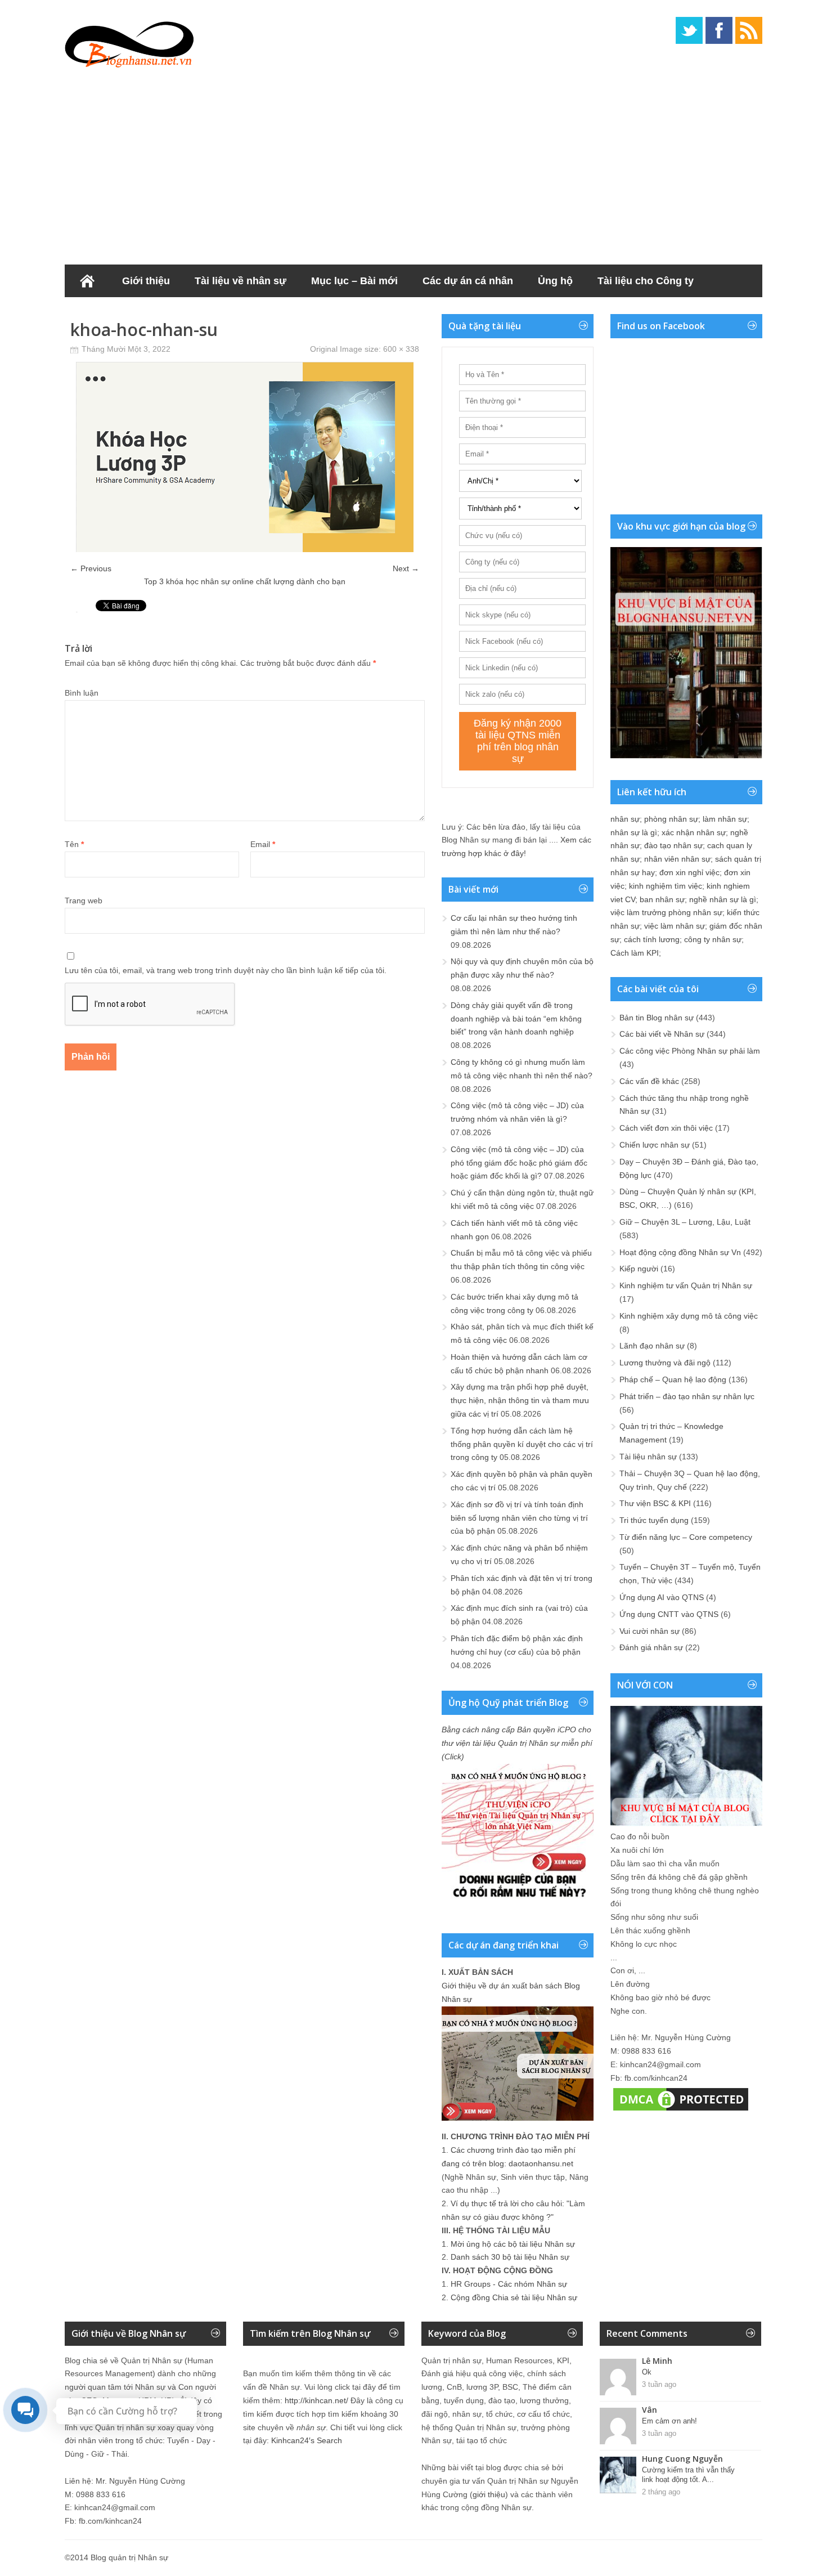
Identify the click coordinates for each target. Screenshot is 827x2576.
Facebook (719, 30)
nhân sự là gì (634, 832)
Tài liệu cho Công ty (646, 281)
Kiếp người (639, 1269)
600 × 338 (401, 349)
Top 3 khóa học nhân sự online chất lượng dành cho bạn (245, 581)
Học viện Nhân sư (120, 313)
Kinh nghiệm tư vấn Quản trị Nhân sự (686, 1285)
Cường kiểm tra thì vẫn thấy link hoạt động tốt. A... (688, 2475)
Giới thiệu (146, 281)
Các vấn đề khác (649, 1081)
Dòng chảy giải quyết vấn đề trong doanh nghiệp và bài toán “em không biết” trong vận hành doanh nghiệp (516, 1019)
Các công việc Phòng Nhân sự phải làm (690, 1051)
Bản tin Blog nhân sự (657, 1018)
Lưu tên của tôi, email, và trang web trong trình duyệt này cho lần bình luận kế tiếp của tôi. (226, 970)
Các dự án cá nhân (468, 281)
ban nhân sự (662, 899)
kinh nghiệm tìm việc (666, 886)
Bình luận (82, 693)
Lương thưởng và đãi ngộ (665, 1363)
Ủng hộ (555, 281)
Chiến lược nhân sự (655, 1145)
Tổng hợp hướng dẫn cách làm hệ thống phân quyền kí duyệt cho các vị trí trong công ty (522, 1444)
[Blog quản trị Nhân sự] (129, 42)
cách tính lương (652, 939)
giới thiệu (489, 2494)
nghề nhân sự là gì (723, 899)
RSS (749, 30)
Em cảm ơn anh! (669, 2421)
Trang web (84, 901)
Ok (647, 2372)
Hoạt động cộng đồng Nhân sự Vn (680, 1252)
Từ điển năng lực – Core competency (686, 1537)
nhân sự (625, 819)
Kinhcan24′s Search (307, 2440)
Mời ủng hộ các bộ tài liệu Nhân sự (513, 2244)
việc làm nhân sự (675, 926)
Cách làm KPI (635, 953)
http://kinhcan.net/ (316, 2400)
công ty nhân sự (713, 939)
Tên (74, 844)
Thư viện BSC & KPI (655, 1503)
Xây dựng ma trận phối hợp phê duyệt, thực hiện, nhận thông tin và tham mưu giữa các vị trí (520, 1400)
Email (263, 844)
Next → (406, 568)
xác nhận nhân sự (694, 832)
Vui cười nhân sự (650, 1631)
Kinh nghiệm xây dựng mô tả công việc (689, 1316)
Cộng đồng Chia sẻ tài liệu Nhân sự (514, 2297)
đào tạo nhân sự (673, 845)
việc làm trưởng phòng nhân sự (666, 912)
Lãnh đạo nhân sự (652, 1346)
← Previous (91, 568)
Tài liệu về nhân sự (241, 281)
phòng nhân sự (671, 819)
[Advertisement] (414, 163)
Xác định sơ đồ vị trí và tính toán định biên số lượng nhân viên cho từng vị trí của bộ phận (519, 1518)
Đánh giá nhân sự (651, 1647)
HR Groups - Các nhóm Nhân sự (509, 2284)
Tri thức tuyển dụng (654, 1520)
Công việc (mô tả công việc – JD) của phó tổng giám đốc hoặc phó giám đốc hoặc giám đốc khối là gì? (519, 1163)
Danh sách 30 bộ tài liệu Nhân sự (510, 2257)
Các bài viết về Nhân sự (662, 1034)
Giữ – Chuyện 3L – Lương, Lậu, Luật (685, 1222)
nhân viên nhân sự (677, 859)
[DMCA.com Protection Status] (681, 2111)
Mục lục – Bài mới (354, 281)
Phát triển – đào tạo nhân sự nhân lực (687, 1396)
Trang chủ (87, 281)
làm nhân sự (725, 819)
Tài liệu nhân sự (648, 1457)
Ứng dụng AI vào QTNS (662, 1597)
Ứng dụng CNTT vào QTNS (669, 1614)
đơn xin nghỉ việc (689, 872)
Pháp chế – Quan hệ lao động (673, 1379)
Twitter (689, 30)
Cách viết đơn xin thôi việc (666, 1128)
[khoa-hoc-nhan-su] (245, 549)
